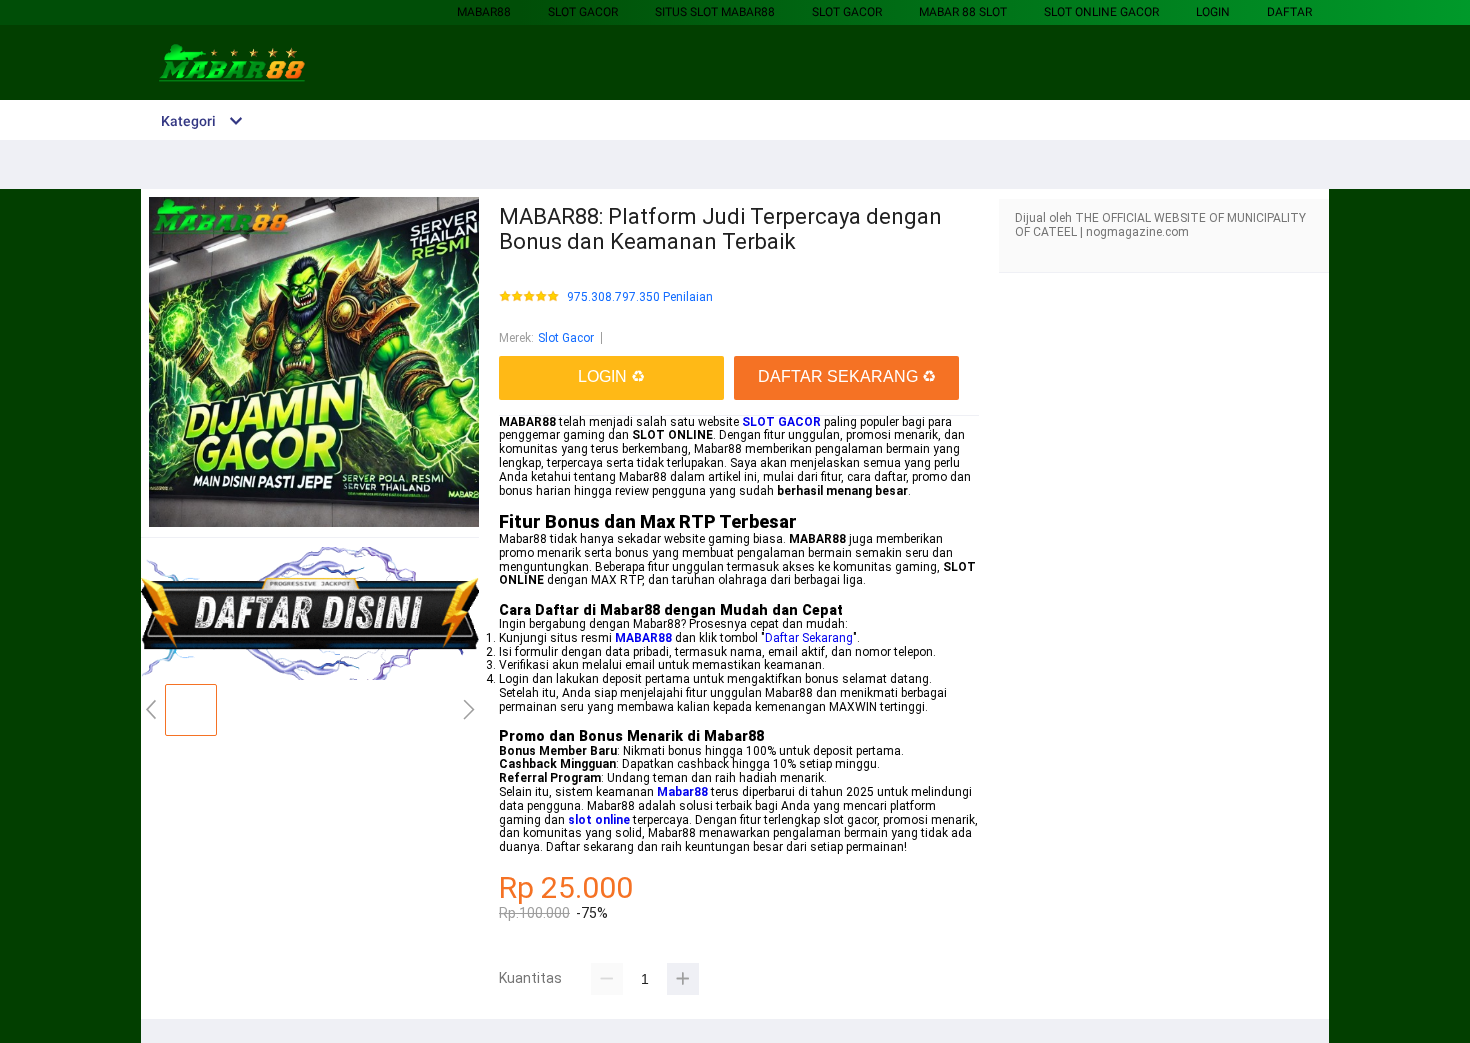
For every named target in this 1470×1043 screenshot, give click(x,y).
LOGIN (1213, 12)
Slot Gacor (583, 12)
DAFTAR (1289, 12)
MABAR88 (484, 12)
